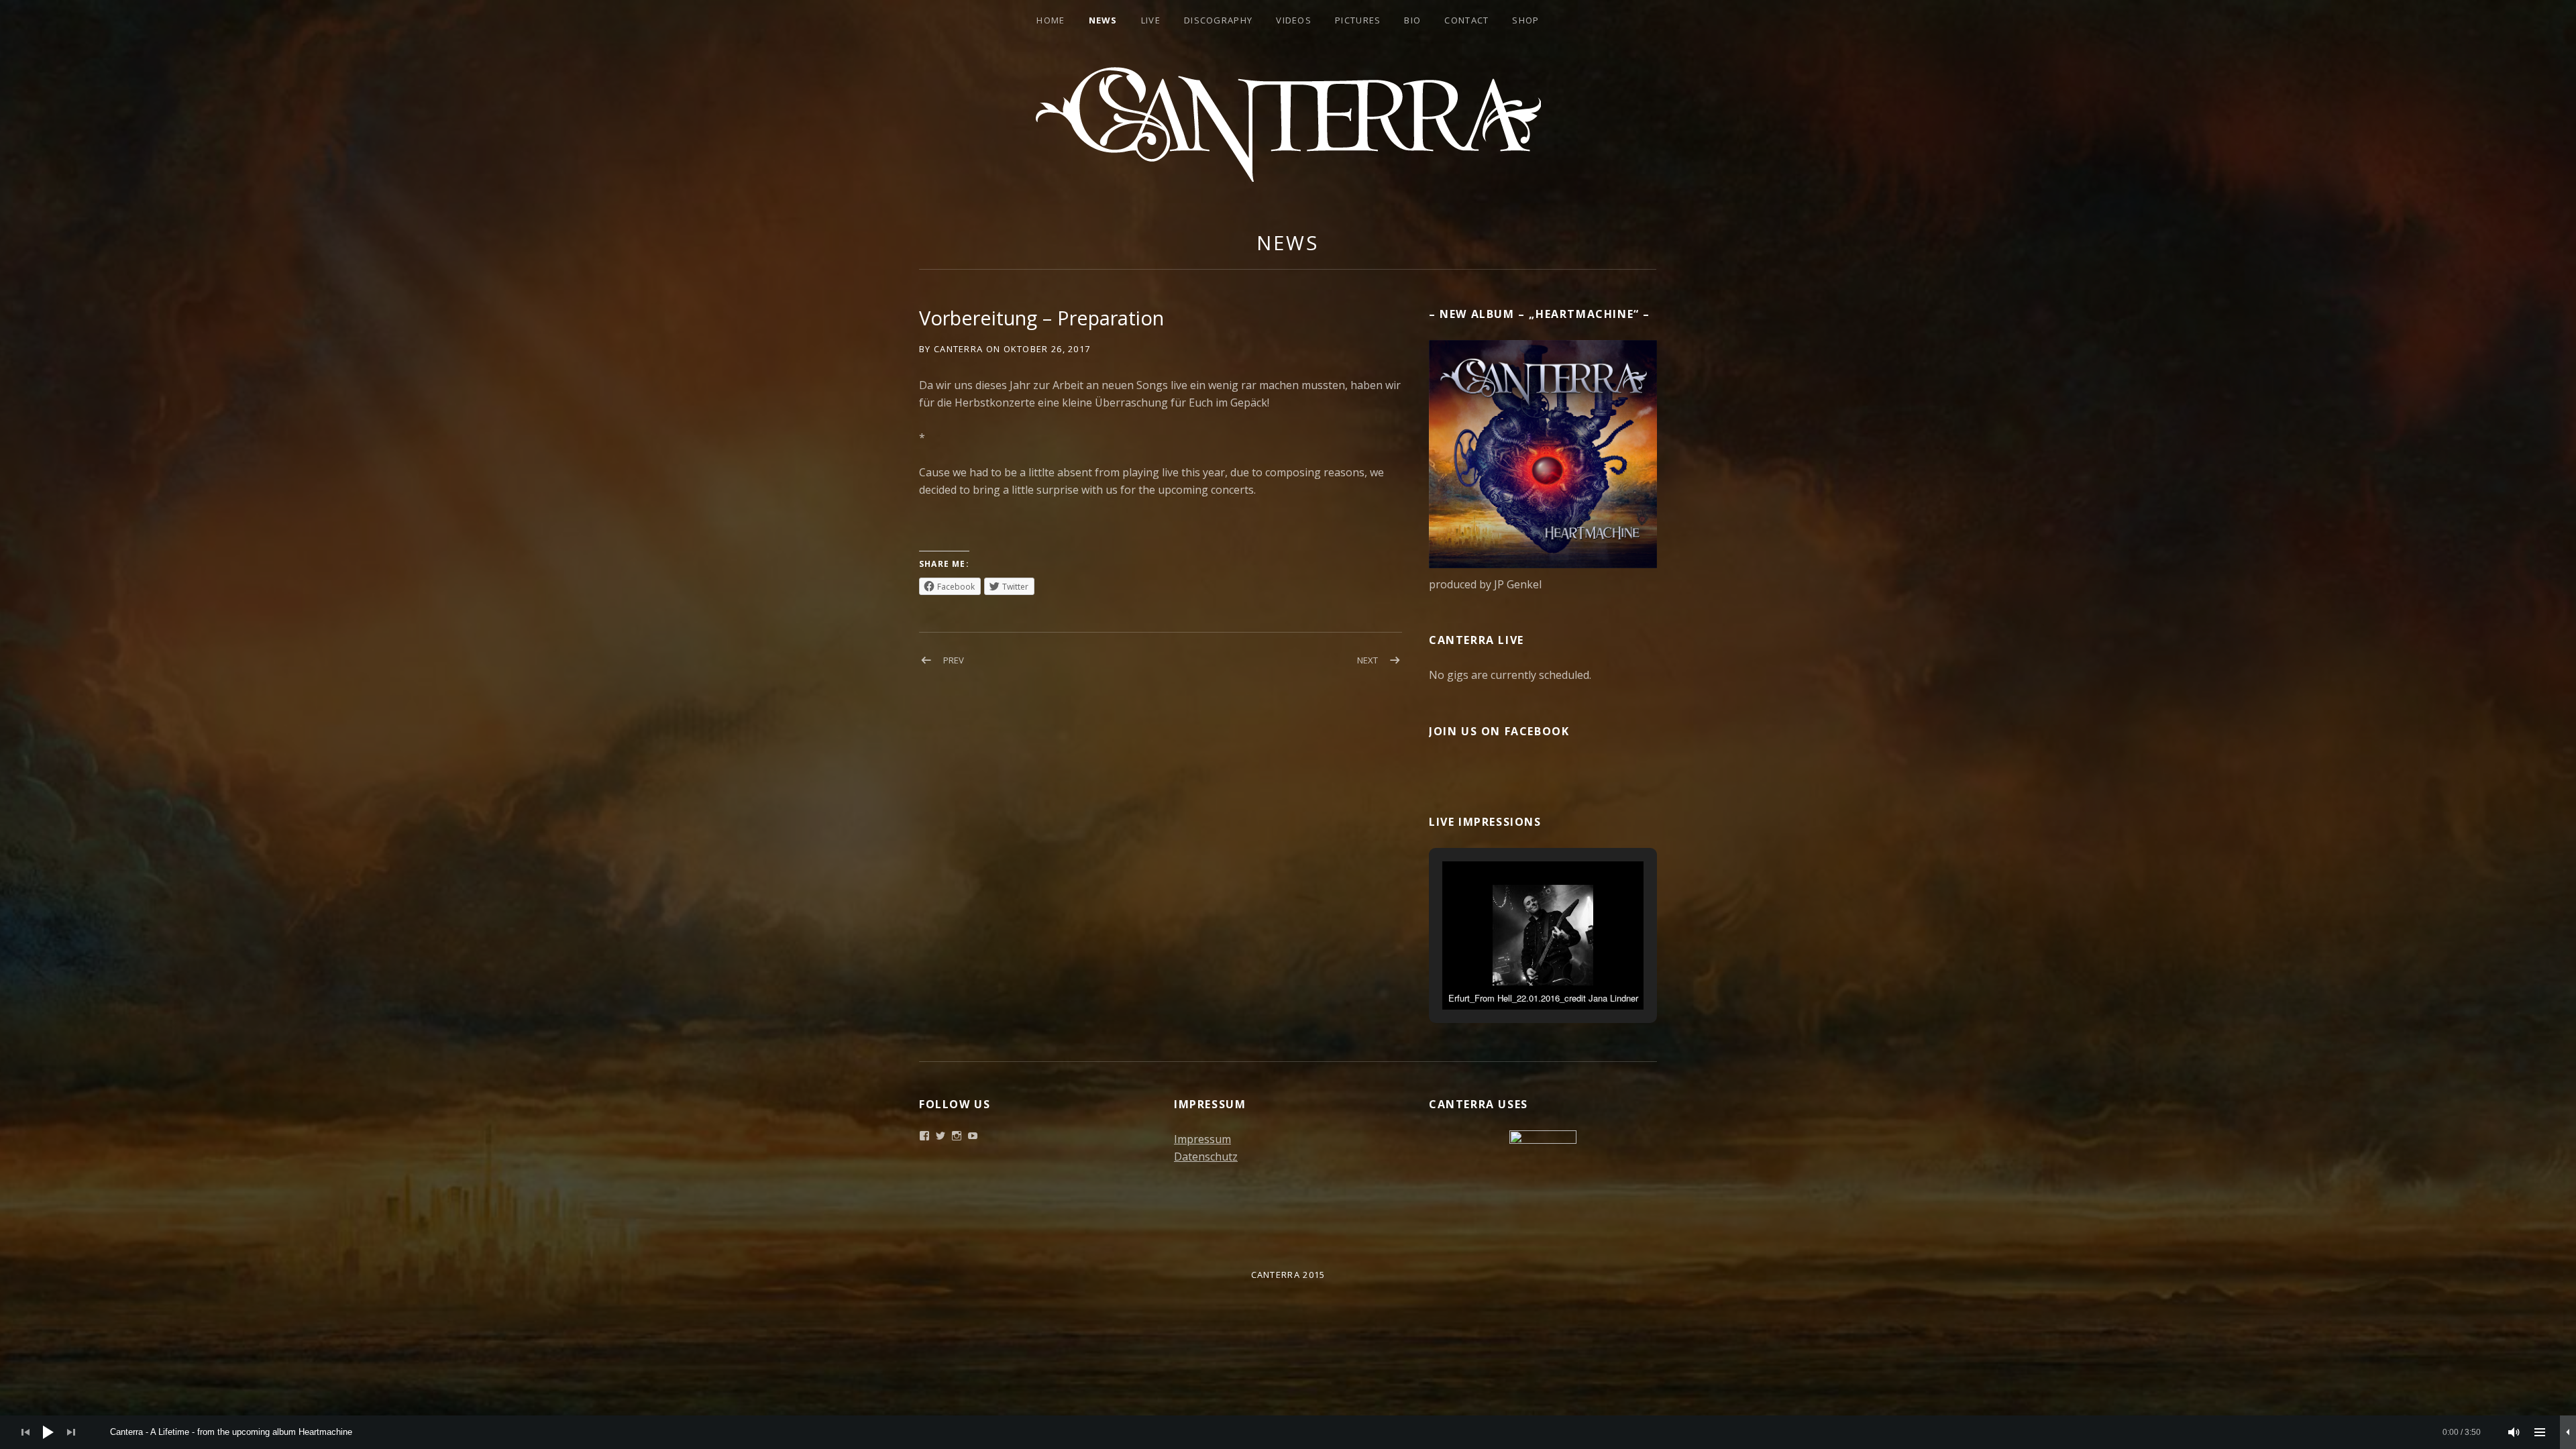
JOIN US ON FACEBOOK (1499, 731)
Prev (954, 660)
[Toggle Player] (2568, 1432)
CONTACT (1466, 20)
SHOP (1525, 20)
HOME (1051, 20)
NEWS (1103, 20)
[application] (1288, 1432)
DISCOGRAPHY (1218, 20)
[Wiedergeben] (48, 1432)
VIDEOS (1294, 20)
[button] (1512, 973)
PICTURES (1358, 20)
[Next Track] (71, 1432)
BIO (1412, 20)
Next (1367, 660)
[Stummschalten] (2514, 1432)
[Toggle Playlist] (2540, 1432)
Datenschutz (1206, 1157)
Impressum (1202, 1139)
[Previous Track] (25, 1432)
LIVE (1151, 20)
